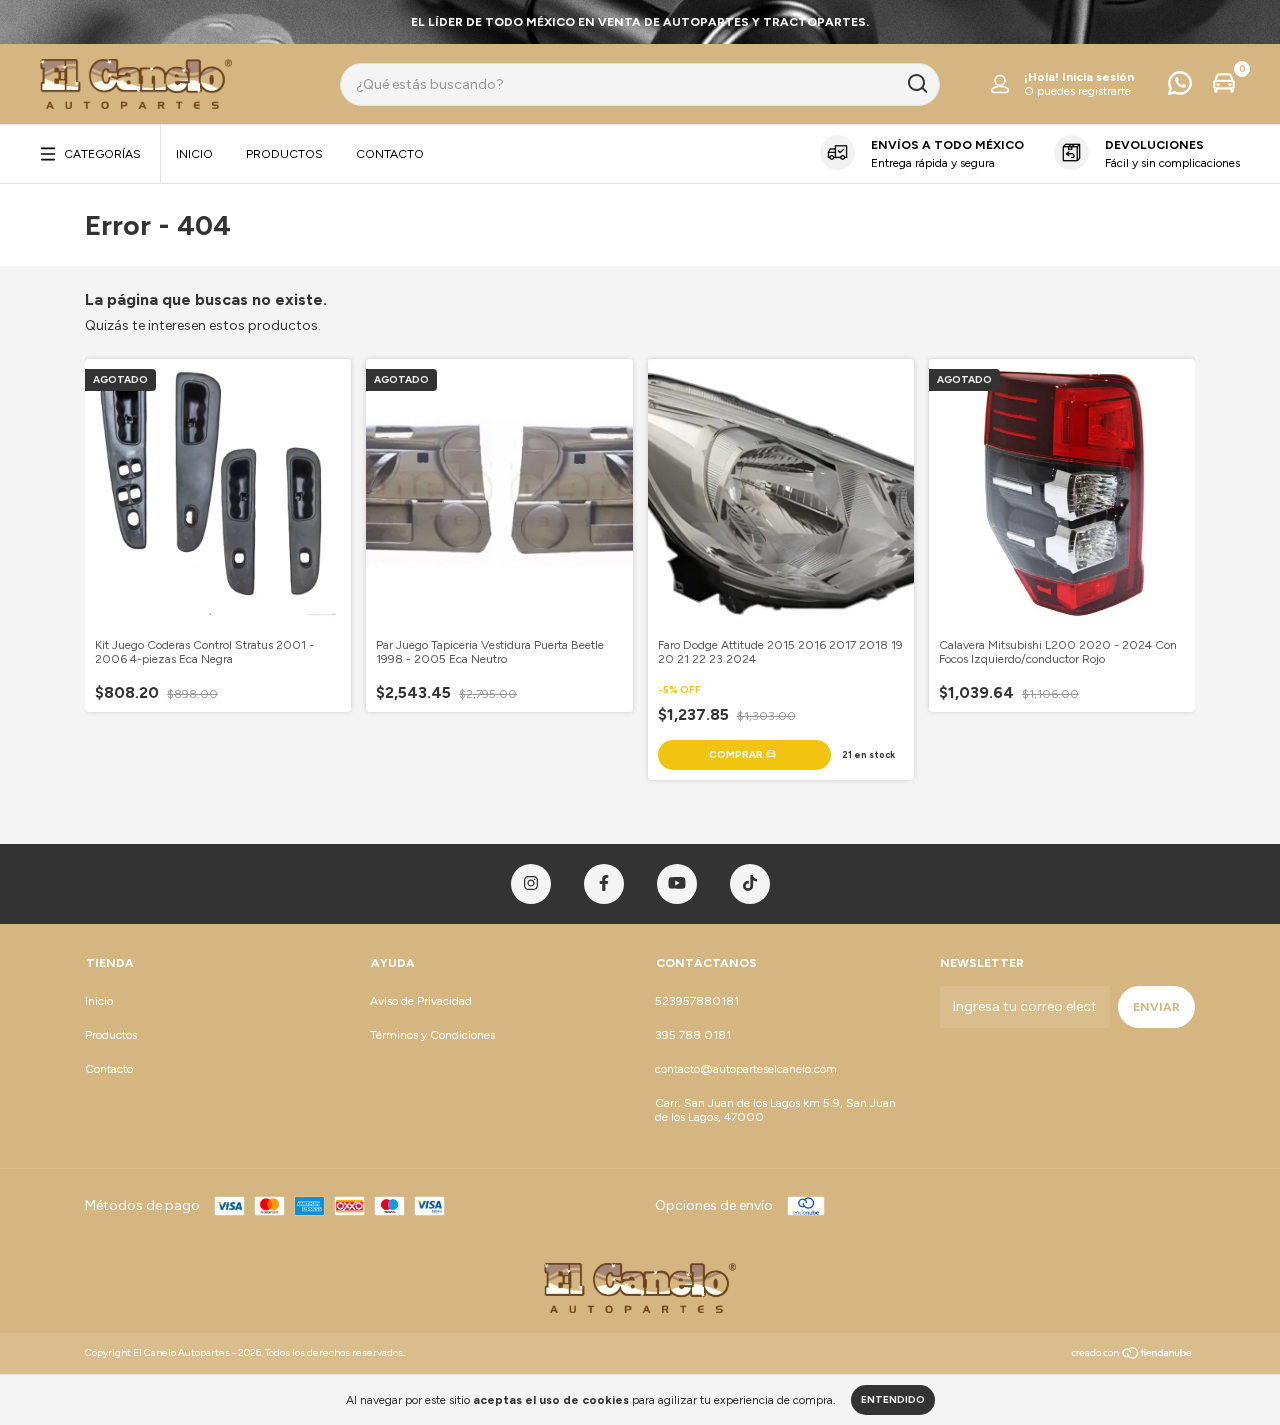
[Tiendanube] (1132, 1355)
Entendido (893, 1399)
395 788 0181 (693, 1035)
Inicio (194, 154)
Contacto (390, 154)
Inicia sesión (1098, 77)
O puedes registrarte (1077, 91)
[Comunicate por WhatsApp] (1180, 88)
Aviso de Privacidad (421, 1001)
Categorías (102, 154)
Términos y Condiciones (432, 1035)
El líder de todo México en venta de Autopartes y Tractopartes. (640, 22)
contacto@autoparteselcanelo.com (746, 1069)
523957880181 (697, 1001)
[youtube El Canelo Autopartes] (677, 884)
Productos (284, 154)
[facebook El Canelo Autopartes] (604, 884)
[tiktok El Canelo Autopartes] (750, 884)
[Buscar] (916, 84)
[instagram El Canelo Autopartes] (531, 884)
